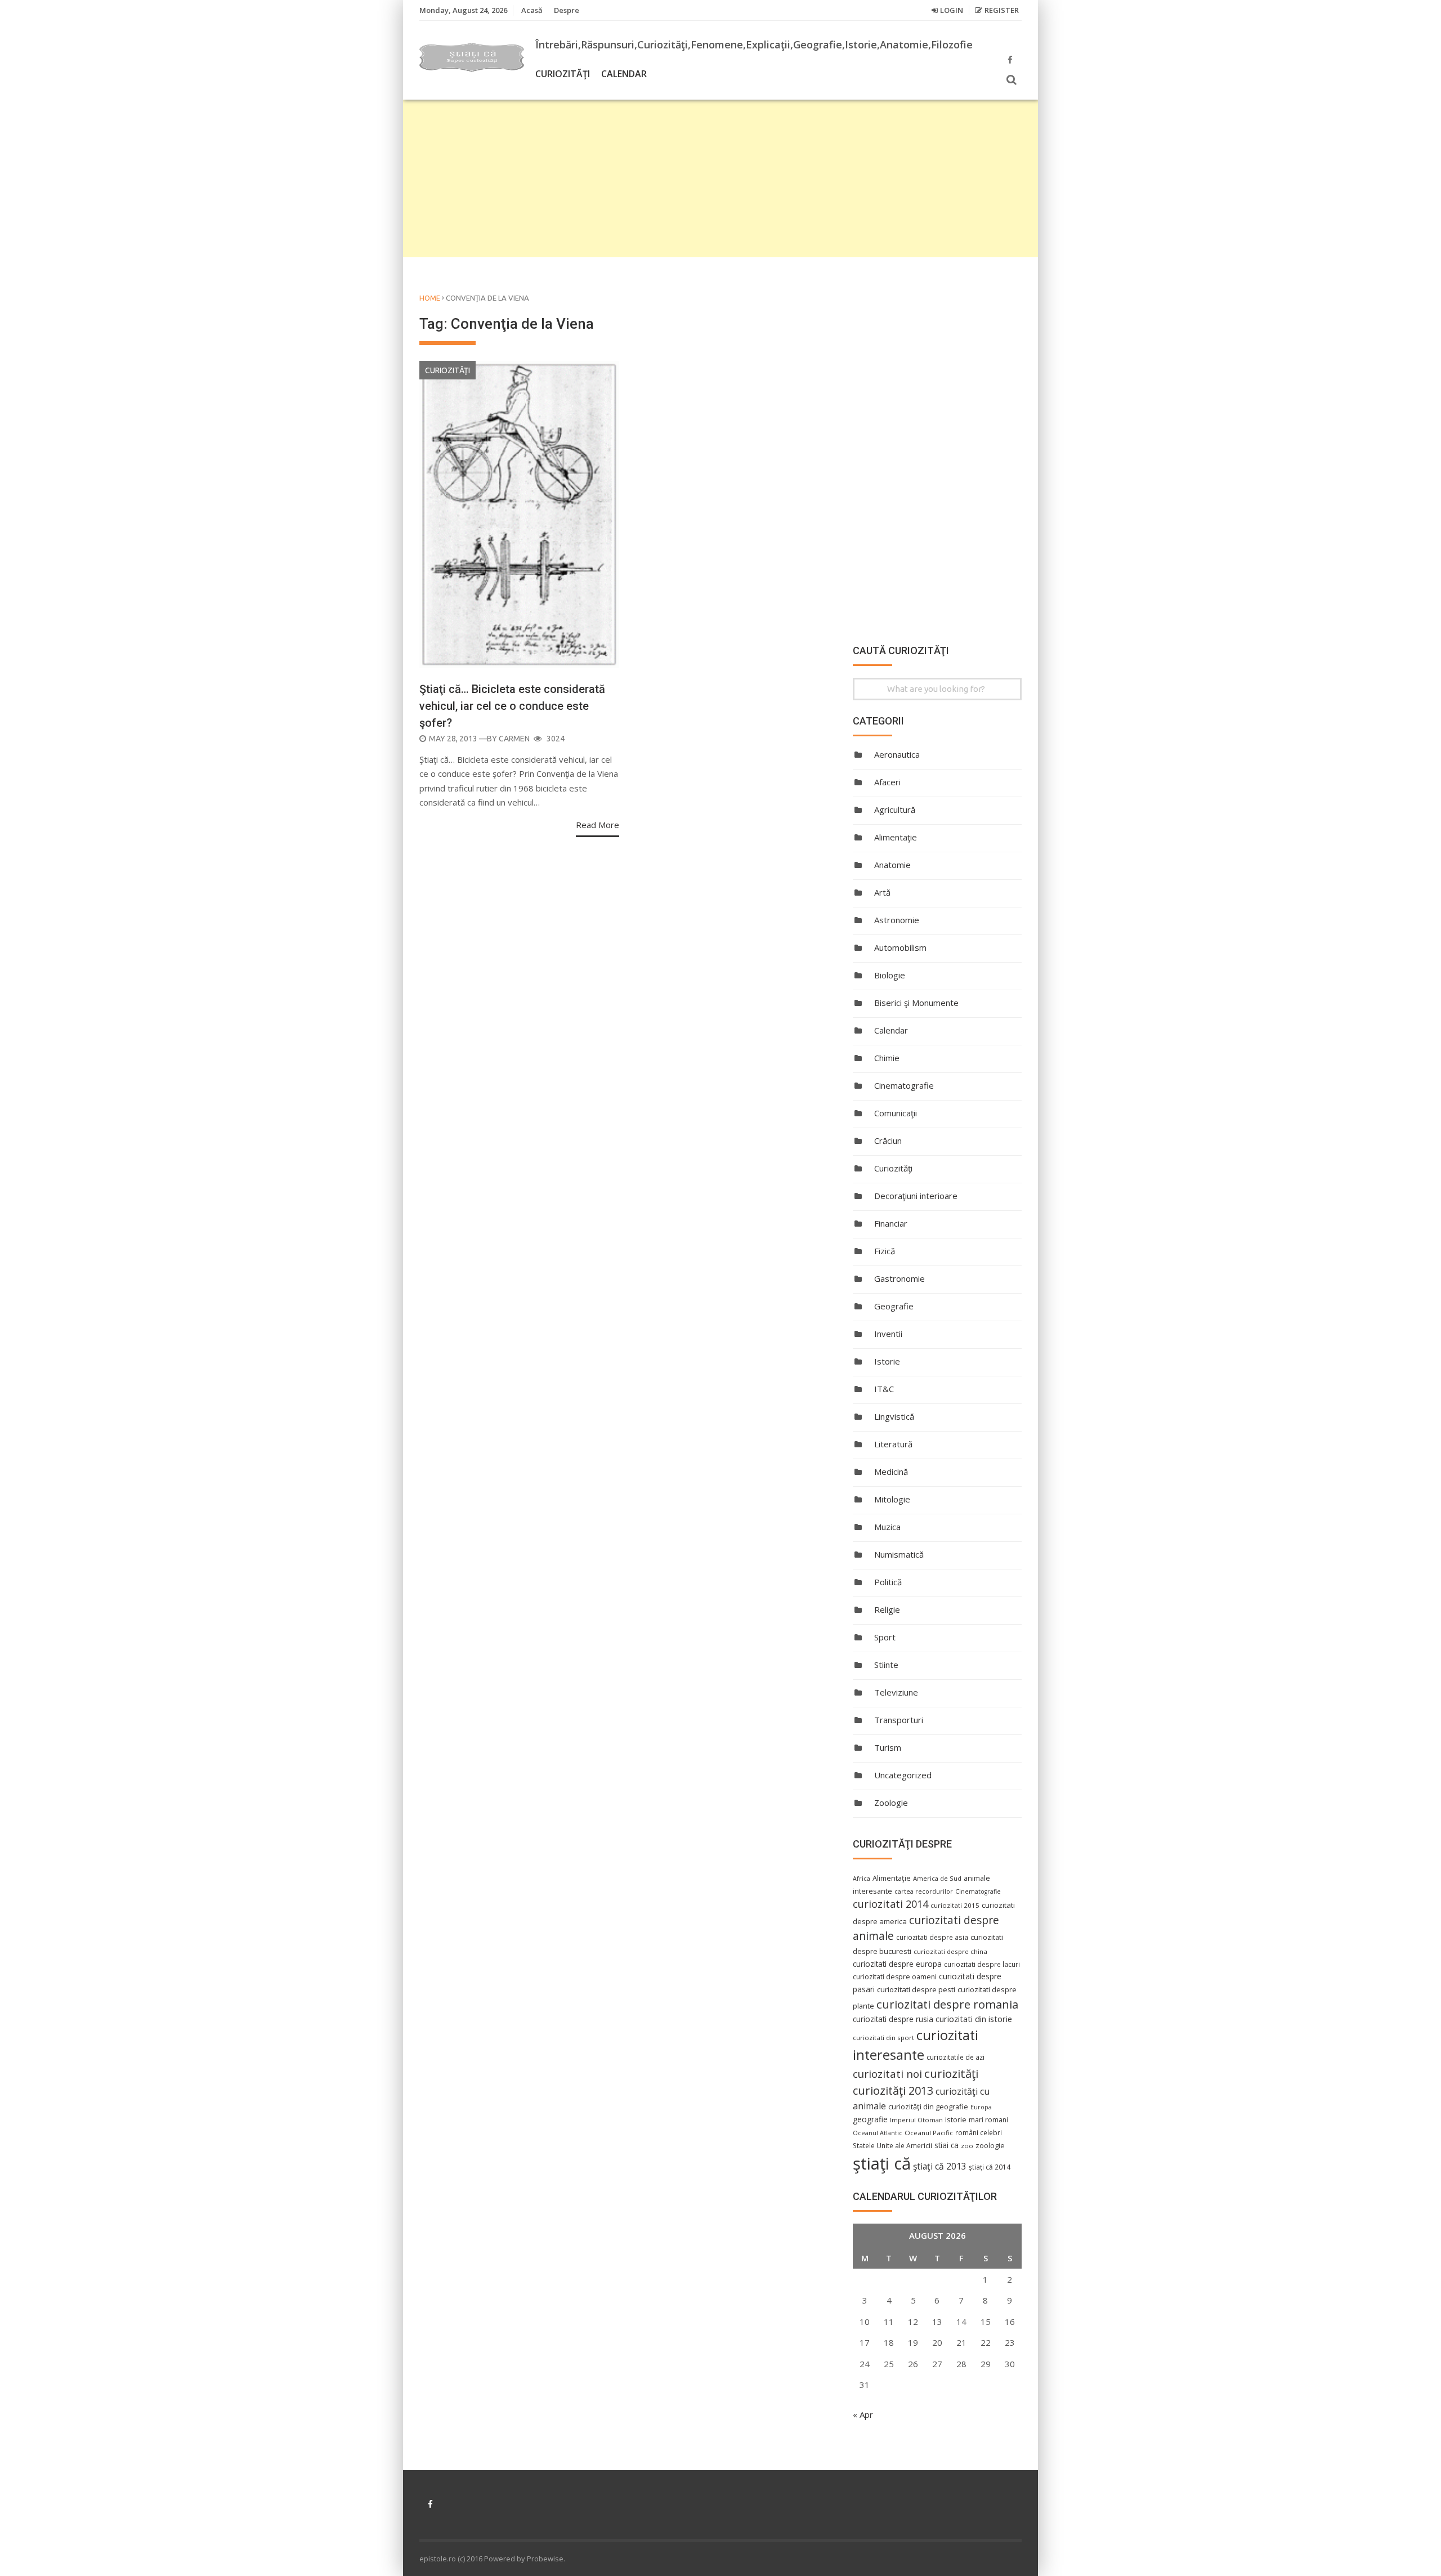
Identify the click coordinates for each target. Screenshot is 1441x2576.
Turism (888, 1747)
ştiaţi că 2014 (990, 2167)
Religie (887, 1609)
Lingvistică (894, 1416)
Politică (888, 1582)
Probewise (545, 2559)
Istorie (887, 1361)
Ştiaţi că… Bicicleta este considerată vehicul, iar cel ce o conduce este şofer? (512, 706)
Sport (885, 1637)
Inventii (888, 1334)
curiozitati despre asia (932, 1937)
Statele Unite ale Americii (892, 2145)
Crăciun (888, 1141)
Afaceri (887, 782)
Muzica (887, 1527)
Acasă (532, 10)
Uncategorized (903, 1775)
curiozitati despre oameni (895, 1977)
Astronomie (897, 920)
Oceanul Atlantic (878, 2133)
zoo (967, 2146)
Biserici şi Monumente (916, 1003)
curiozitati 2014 (890, 1904)
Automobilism (900, 947)
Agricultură (895, 810)
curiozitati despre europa (897, 1964)
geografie (870, 2119)
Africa (862, 1879)
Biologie (890, 975)
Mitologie (892, 1499)
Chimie (887, 1058)
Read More (598, 825)
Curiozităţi (563, 74)
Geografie (894, 1306)
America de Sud (937, 1878)
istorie (956, 2120)
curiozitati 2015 (955, 1905)
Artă (882, 892)
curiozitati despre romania (947, 2004)
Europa (981, 2107)
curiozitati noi (887, 2074)
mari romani (988, 2120)
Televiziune (896, 1692)
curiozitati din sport (883, 2038)
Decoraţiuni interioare (916, 1196)
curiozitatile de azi (956, 2057)
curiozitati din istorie (974, 2019)
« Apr (863, 2414)
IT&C (884, 1389)
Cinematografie (904, 1085)
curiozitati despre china (950, 1951)
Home (430, 298)
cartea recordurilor (924, 1891)
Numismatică (899, 1554)
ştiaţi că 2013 (940, 2166)
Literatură (893, 1444)
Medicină (891, 1472)
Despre (567, 10)
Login (952, 10)
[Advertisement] (720, 178)
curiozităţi (951, 2073)
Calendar (624, 74)
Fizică (885, 1251)
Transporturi (899, 1720)
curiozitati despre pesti (916, 1989)
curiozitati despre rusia (893, 2019)
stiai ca (947, 2145)
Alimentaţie (896, 837)
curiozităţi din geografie (928, 2107)
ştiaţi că (882, 2163)
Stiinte (886, 1665)
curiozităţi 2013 (893, 2090)
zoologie (990, 2146)
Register (1002, 10)
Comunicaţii (896, 1113)
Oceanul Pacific (929, 2133)
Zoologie (891, 1803)
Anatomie (892, 865)
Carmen (514, 739)
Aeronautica (897, 754)
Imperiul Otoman (916, 2120)
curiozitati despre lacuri (982, 1964)
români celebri (979, 2132)
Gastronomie (899, 1278)
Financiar (891, 1223)
